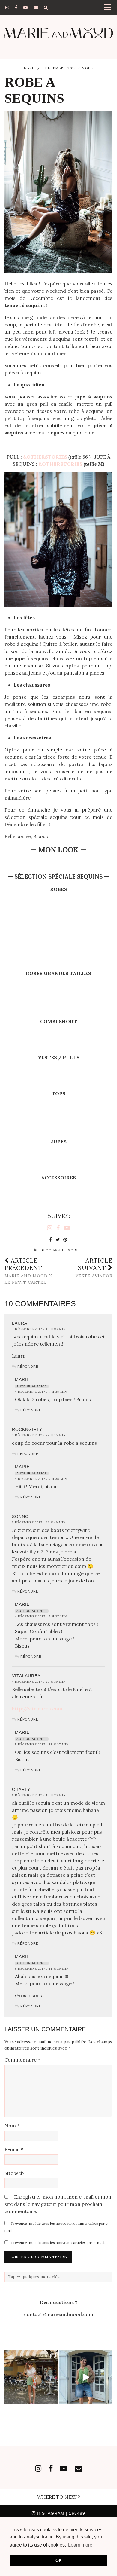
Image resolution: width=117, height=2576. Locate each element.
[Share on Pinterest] (66, 1240)
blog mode (53, 1250)
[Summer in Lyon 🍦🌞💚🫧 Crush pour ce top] (31, 2377)
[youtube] (25, 8)
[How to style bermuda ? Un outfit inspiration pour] (86, 2377)
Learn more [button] (80, 2545)
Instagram (60, 2513)
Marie (30, 68)
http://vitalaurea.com (37, 1709)
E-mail (14, 2149)
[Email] (36, 8)
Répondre (28, 1367)
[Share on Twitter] (58, 1240)
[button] (109, 8)
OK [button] (59, 2560)
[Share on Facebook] (51, 1240)
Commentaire (22, 2060)
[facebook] (16, 8)
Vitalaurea (26, 1676)
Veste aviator (94, 1268)
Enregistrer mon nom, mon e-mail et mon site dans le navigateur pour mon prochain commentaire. (58, 2204)
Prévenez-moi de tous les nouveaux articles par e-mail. (58, 2243)
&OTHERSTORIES (60, 464)
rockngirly (27, 1429)
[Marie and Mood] (58, 33)
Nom (12, 2126)
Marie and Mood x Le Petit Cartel (28, 1271)
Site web (14, 2173)
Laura (20, 1323)
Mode (88, 68)
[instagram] (7, 8)
